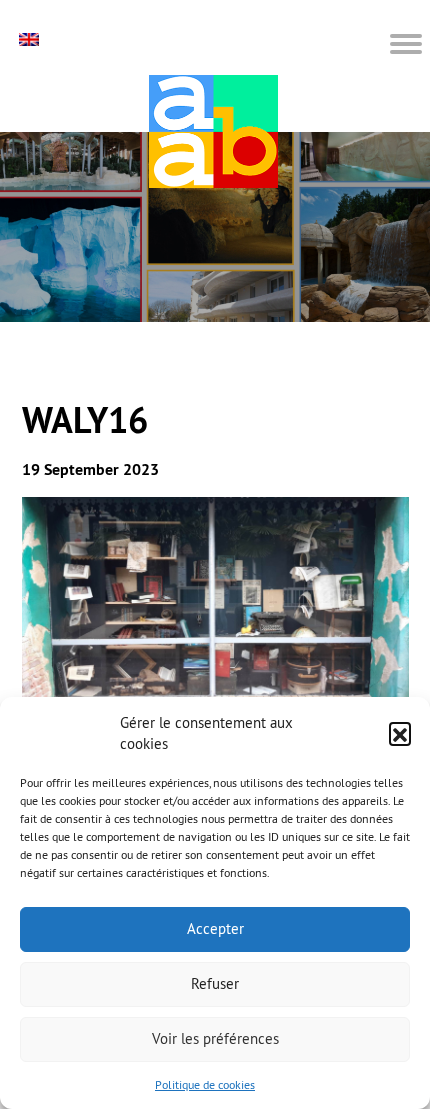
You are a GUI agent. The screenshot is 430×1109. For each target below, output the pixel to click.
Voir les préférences (215, 1038)
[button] (400, 733)
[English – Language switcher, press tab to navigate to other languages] (31, 39)
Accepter (215, 928)
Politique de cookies (205, 1084)
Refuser (215, 983)
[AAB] (213, 131)
